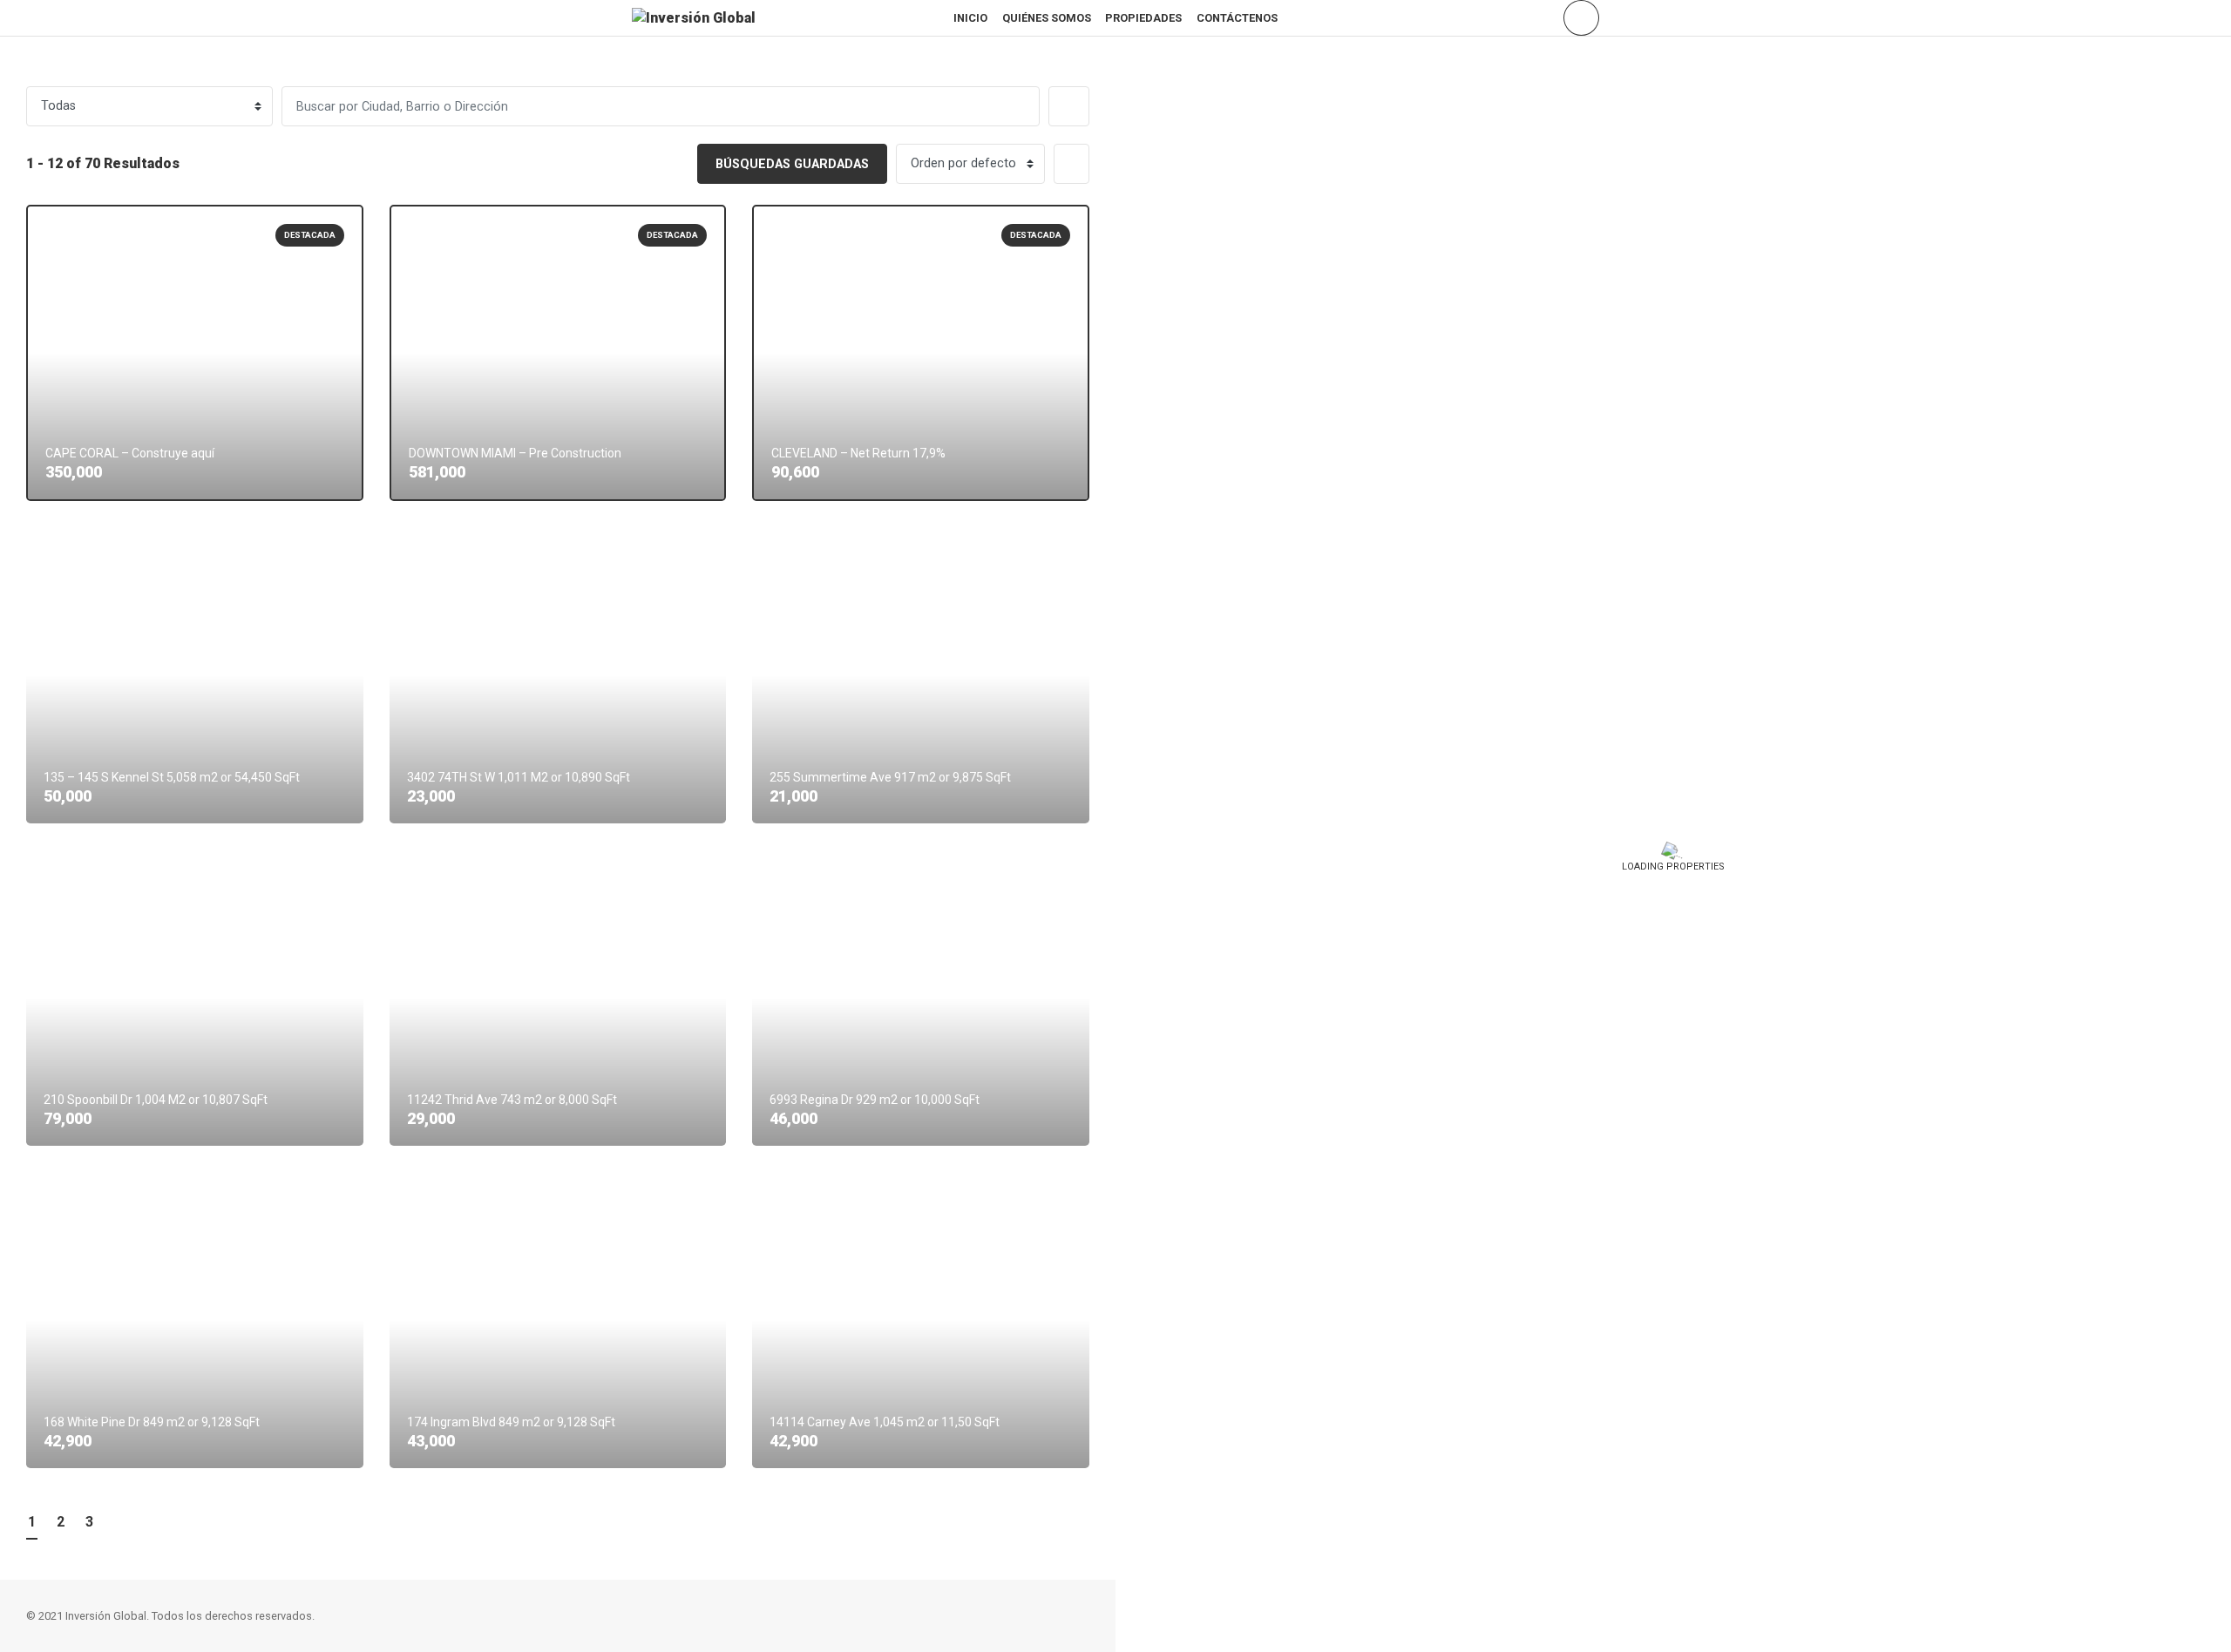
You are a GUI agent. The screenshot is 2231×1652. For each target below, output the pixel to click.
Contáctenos (1237, 18)
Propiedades (1143, 18)
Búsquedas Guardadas (792, 164)
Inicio (970, 18)
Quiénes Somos (1047, 18)
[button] (1069, 106)
